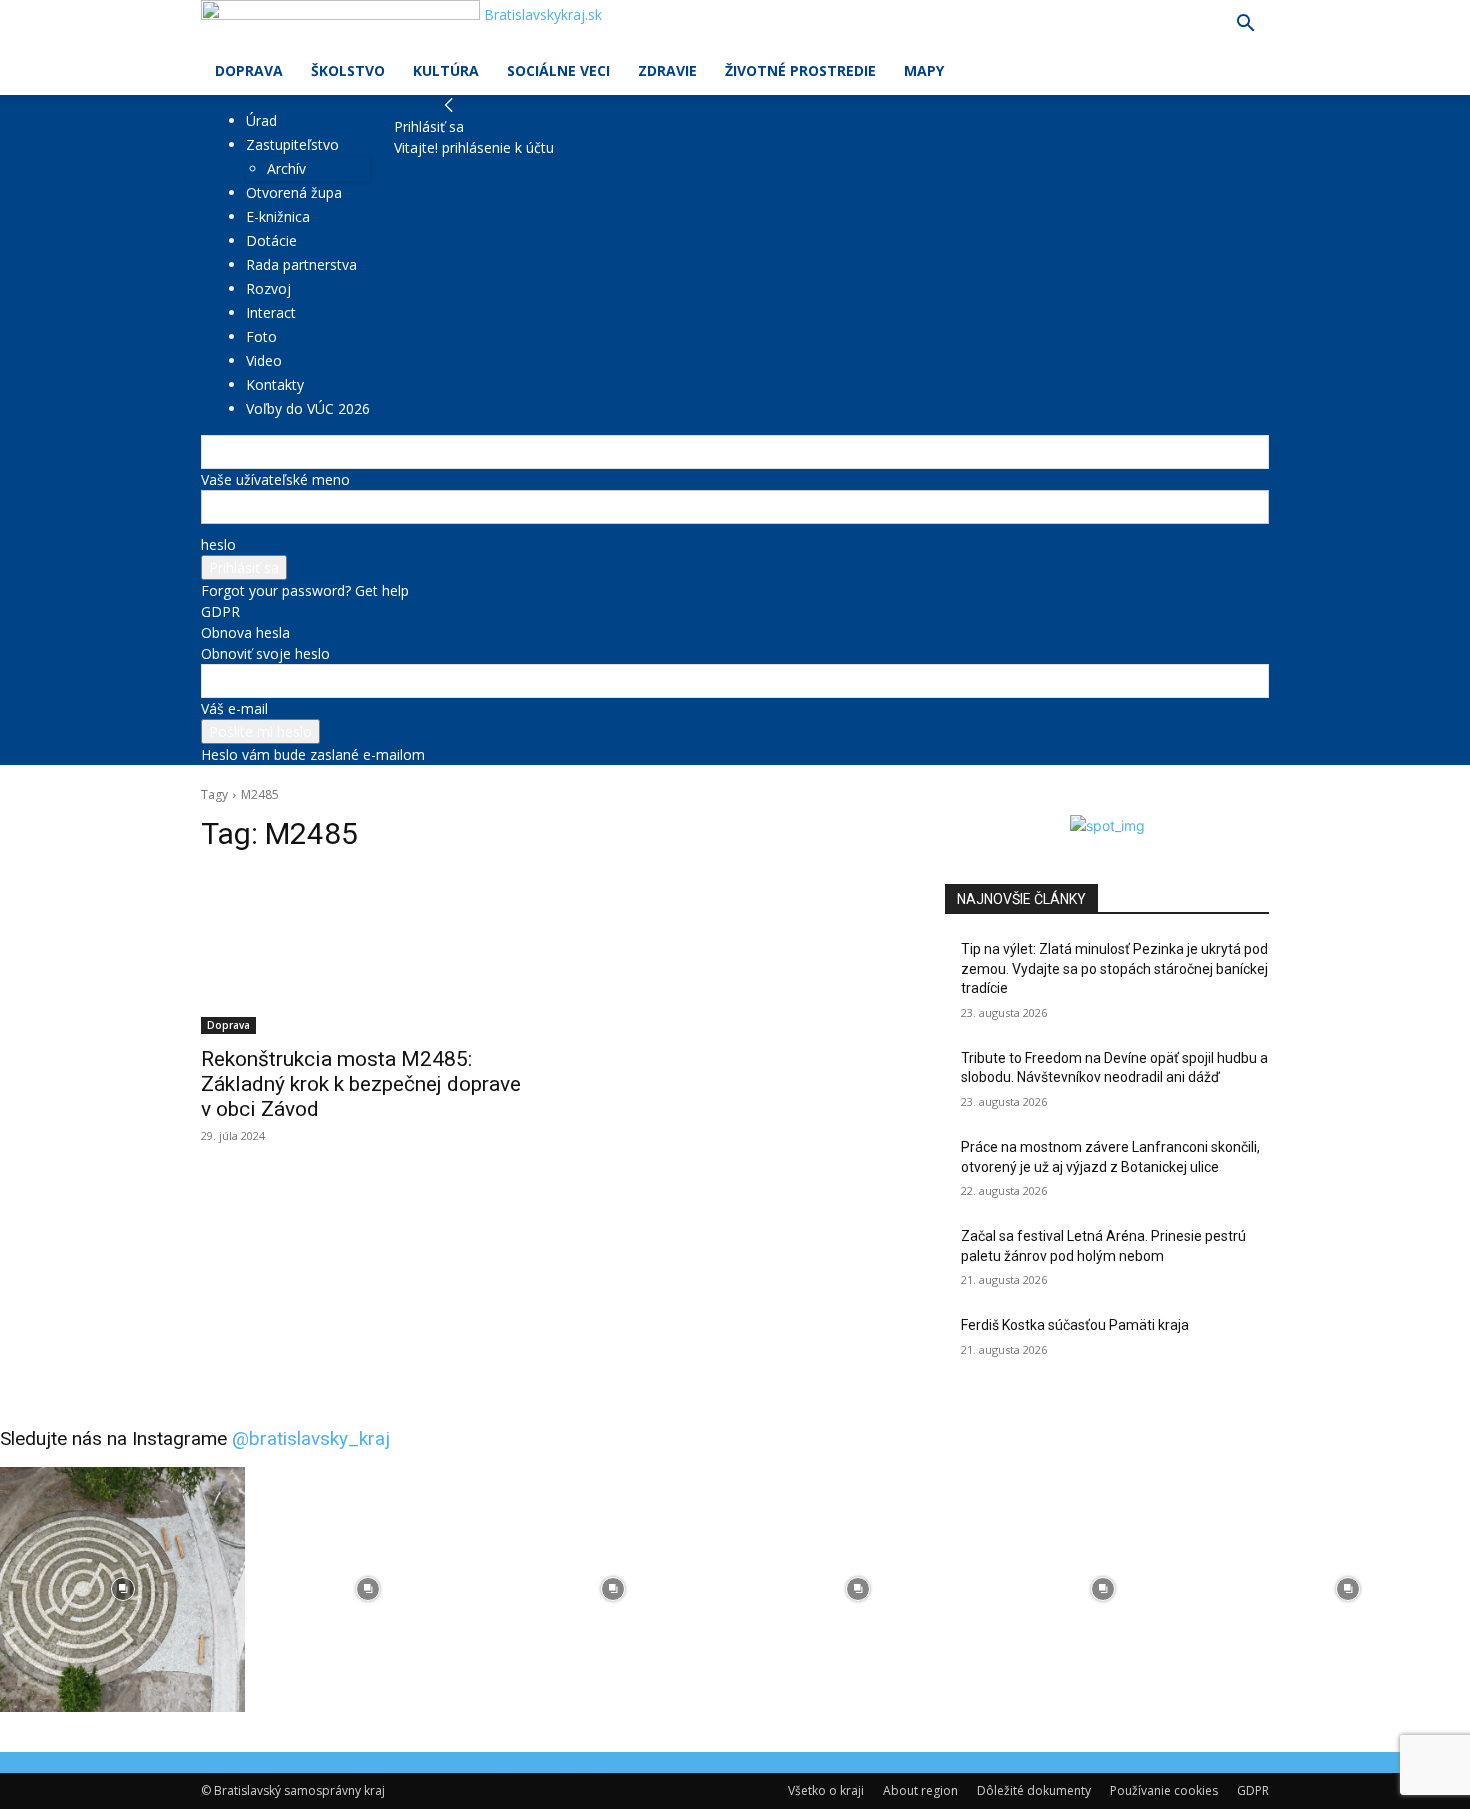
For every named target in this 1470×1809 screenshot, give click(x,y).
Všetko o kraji (826, 1790)
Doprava (249, 70)
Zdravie (667, 70)
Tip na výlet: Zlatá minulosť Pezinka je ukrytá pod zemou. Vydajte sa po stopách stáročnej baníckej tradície (1114, 968)
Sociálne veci (558, 70)
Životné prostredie (800, 70)
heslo (218, 544)
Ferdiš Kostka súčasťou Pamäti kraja (1075, 1325)
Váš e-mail (234, 708)
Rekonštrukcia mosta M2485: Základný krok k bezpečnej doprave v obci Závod (361, 1084)
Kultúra (446, 70)
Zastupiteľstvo (292, 144)
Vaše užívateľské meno (275, 479)
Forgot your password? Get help (305, 590)
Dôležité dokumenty (1034, 1790)
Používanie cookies (1164, 1790)
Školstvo (348, 70)
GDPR (220, 611)
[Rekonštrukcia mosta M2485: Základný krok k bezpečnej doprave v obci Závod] (363, 953)
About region (920, 1790)
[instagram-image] (122, 1589)
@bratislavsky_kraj (311, 1438)
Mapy (924, 70)
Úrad (261, 120)
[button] (1245, 25)
